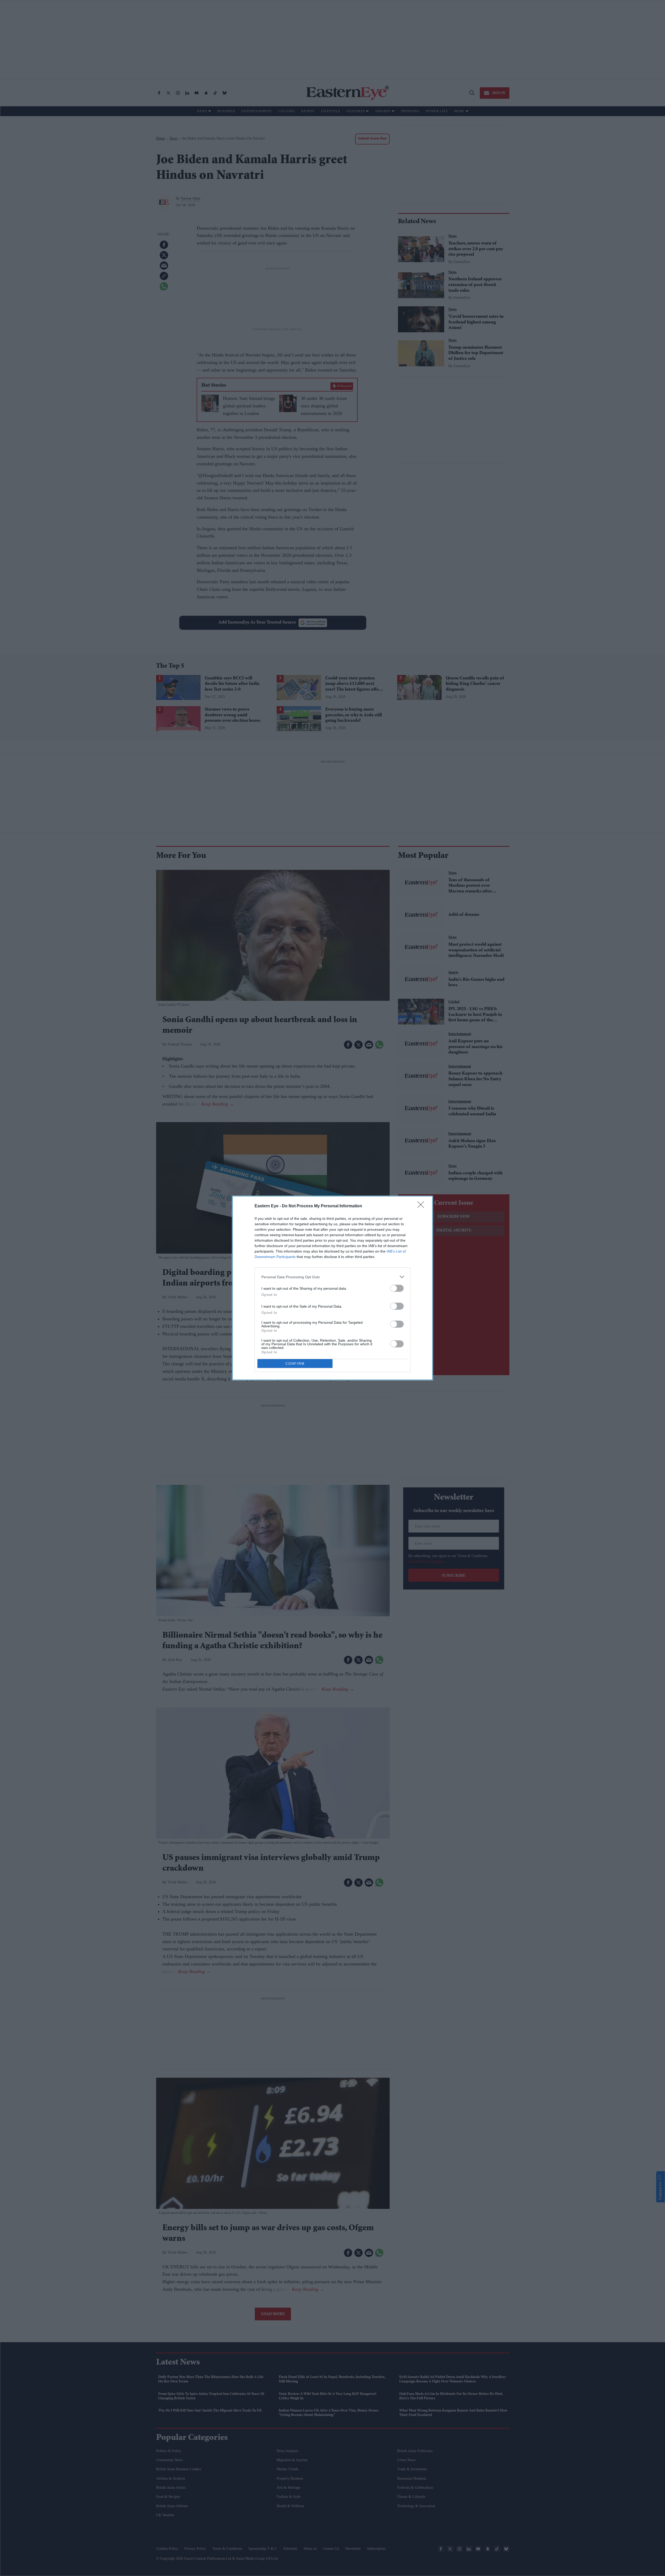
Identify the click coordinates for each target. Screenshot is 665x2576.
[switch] (397, 1288)
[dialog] (332, 1288)
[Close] (422, 1206)
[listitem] (332, 1277)
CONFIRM (295, 1364)
